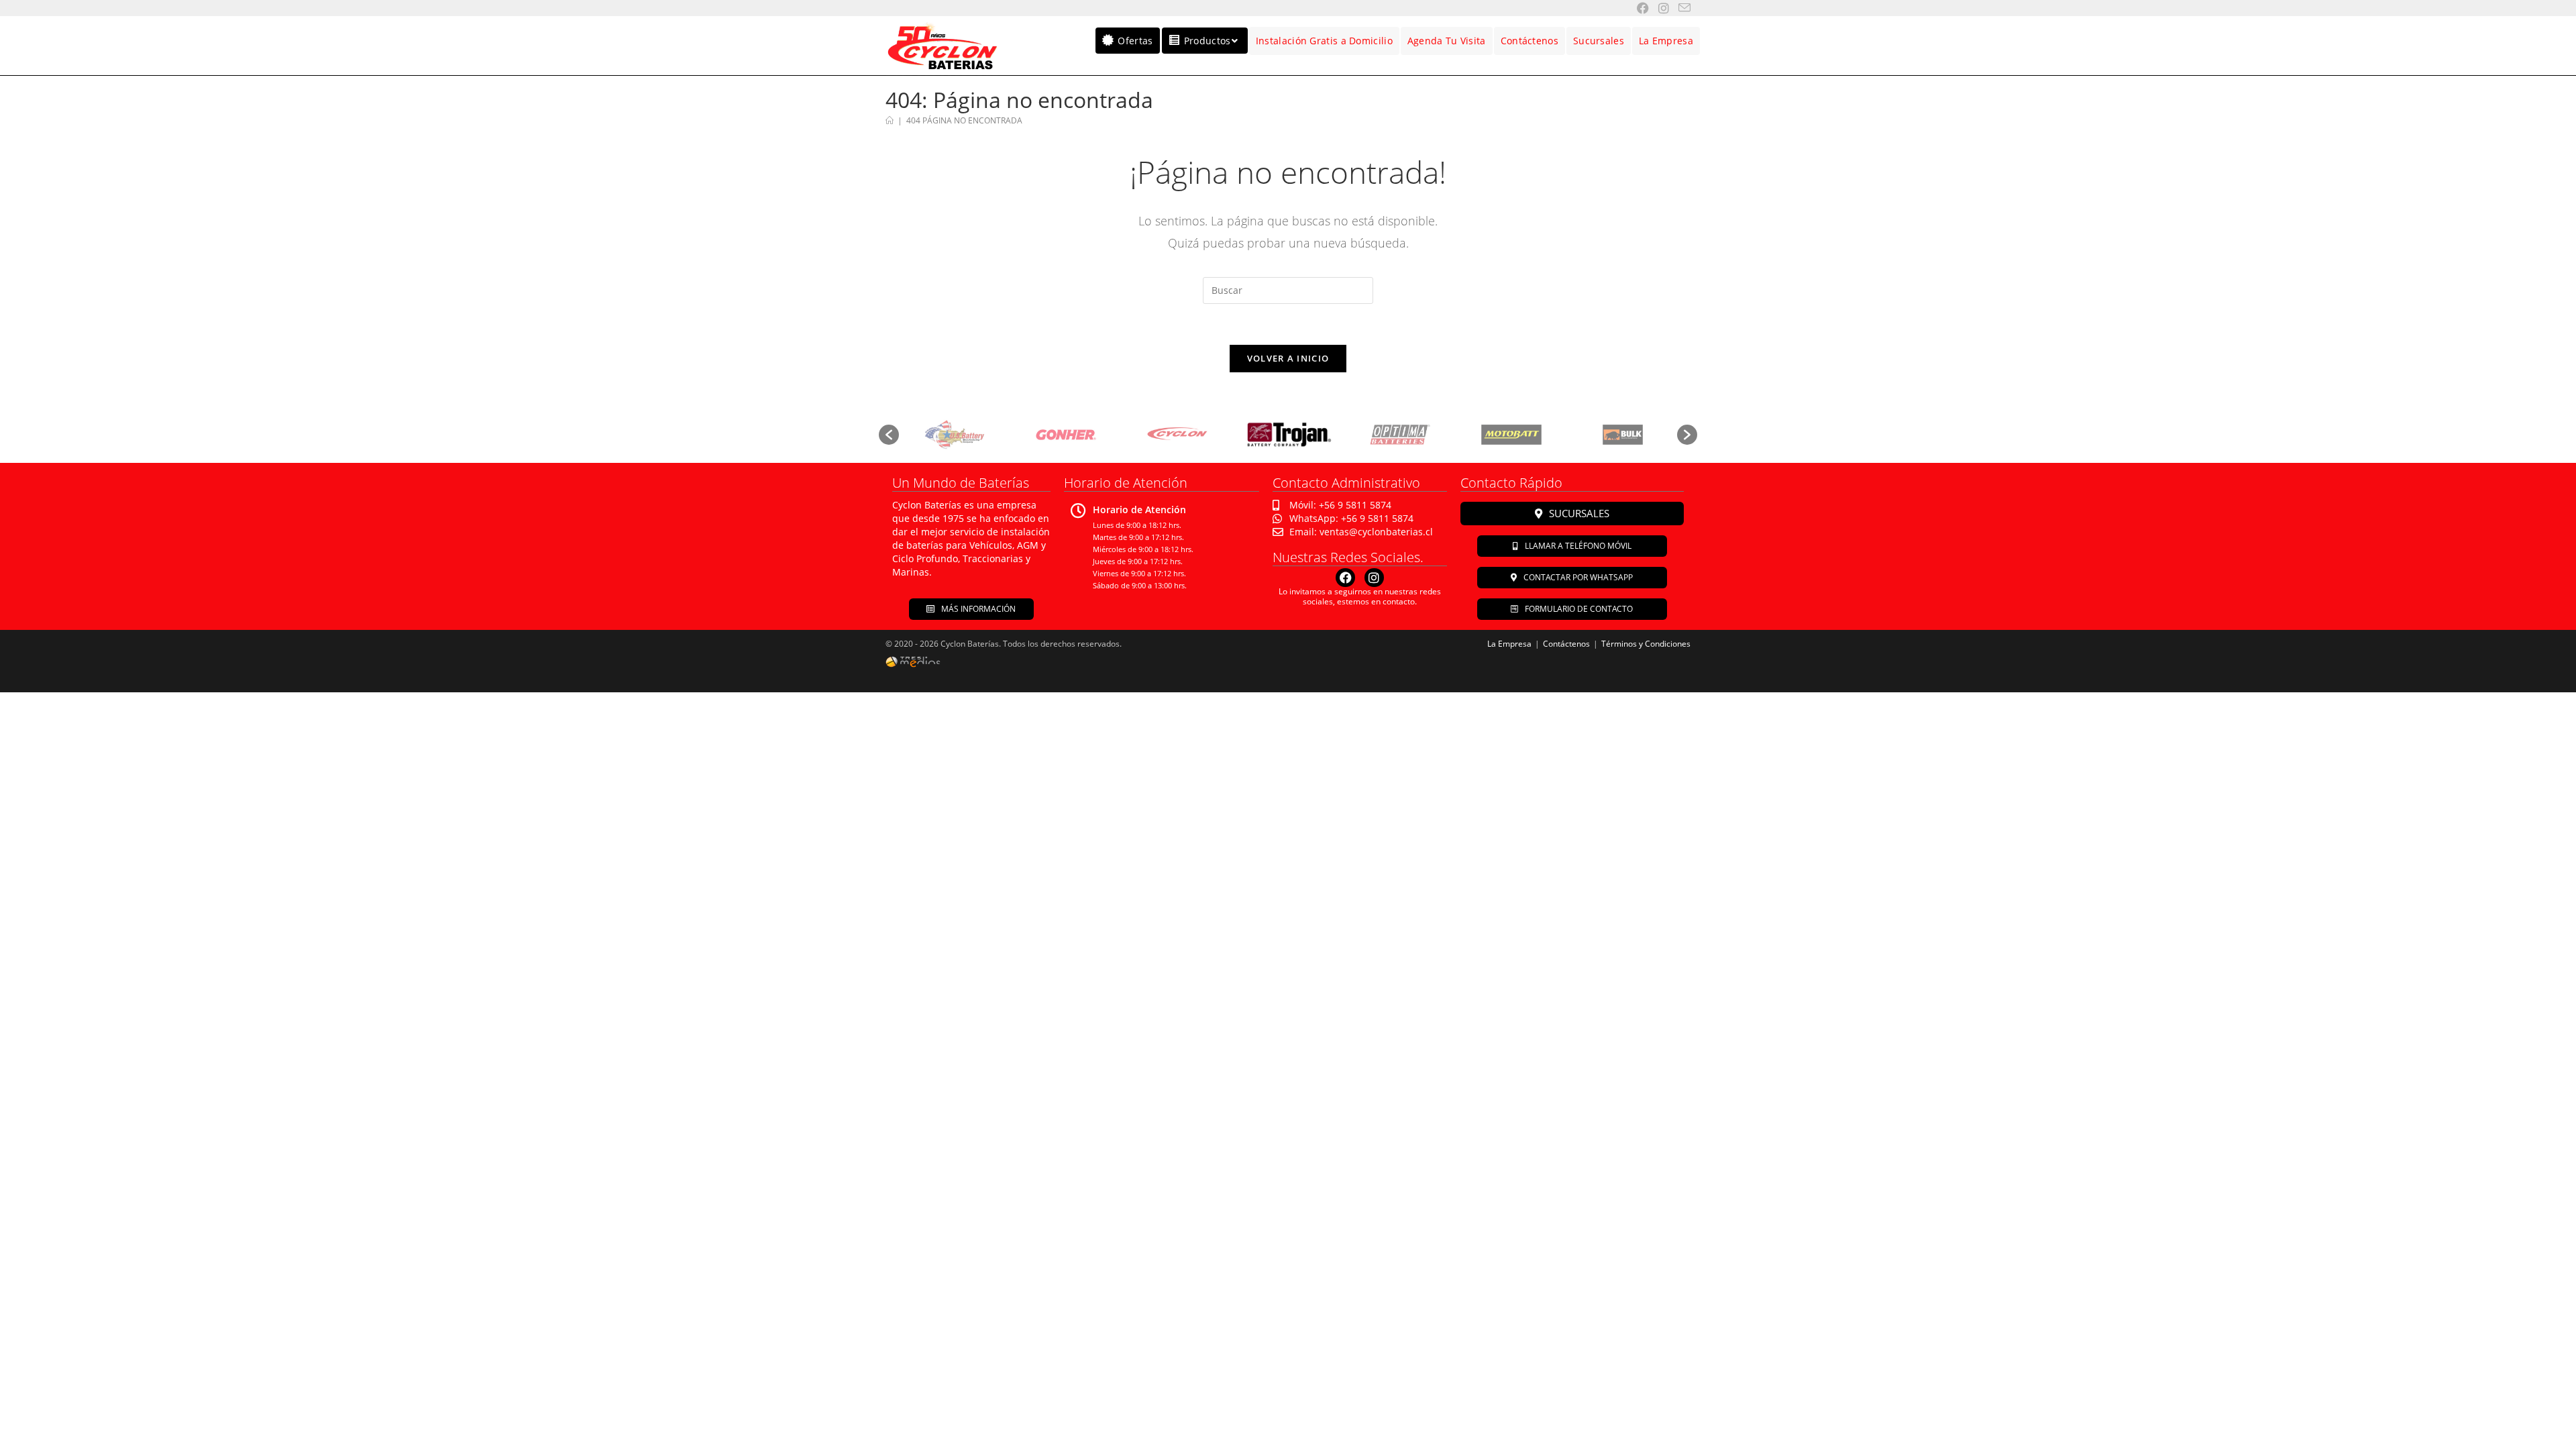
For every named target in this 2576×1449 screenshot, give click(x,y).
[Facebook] (1345, 578)
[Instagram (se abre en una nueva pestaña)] (1659, 8)
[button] (889, 435)
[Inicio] (890, 120)
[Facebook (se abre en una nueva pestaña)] (1638, 8)
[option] (954, 435)
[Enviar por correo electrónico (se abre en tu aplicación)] (1680, 8)
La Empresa (1509, 644)
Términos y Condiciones (1646, 644)
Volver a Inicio (1288, 358)
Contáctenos (1566, 644)
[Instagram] (1374, 578)
